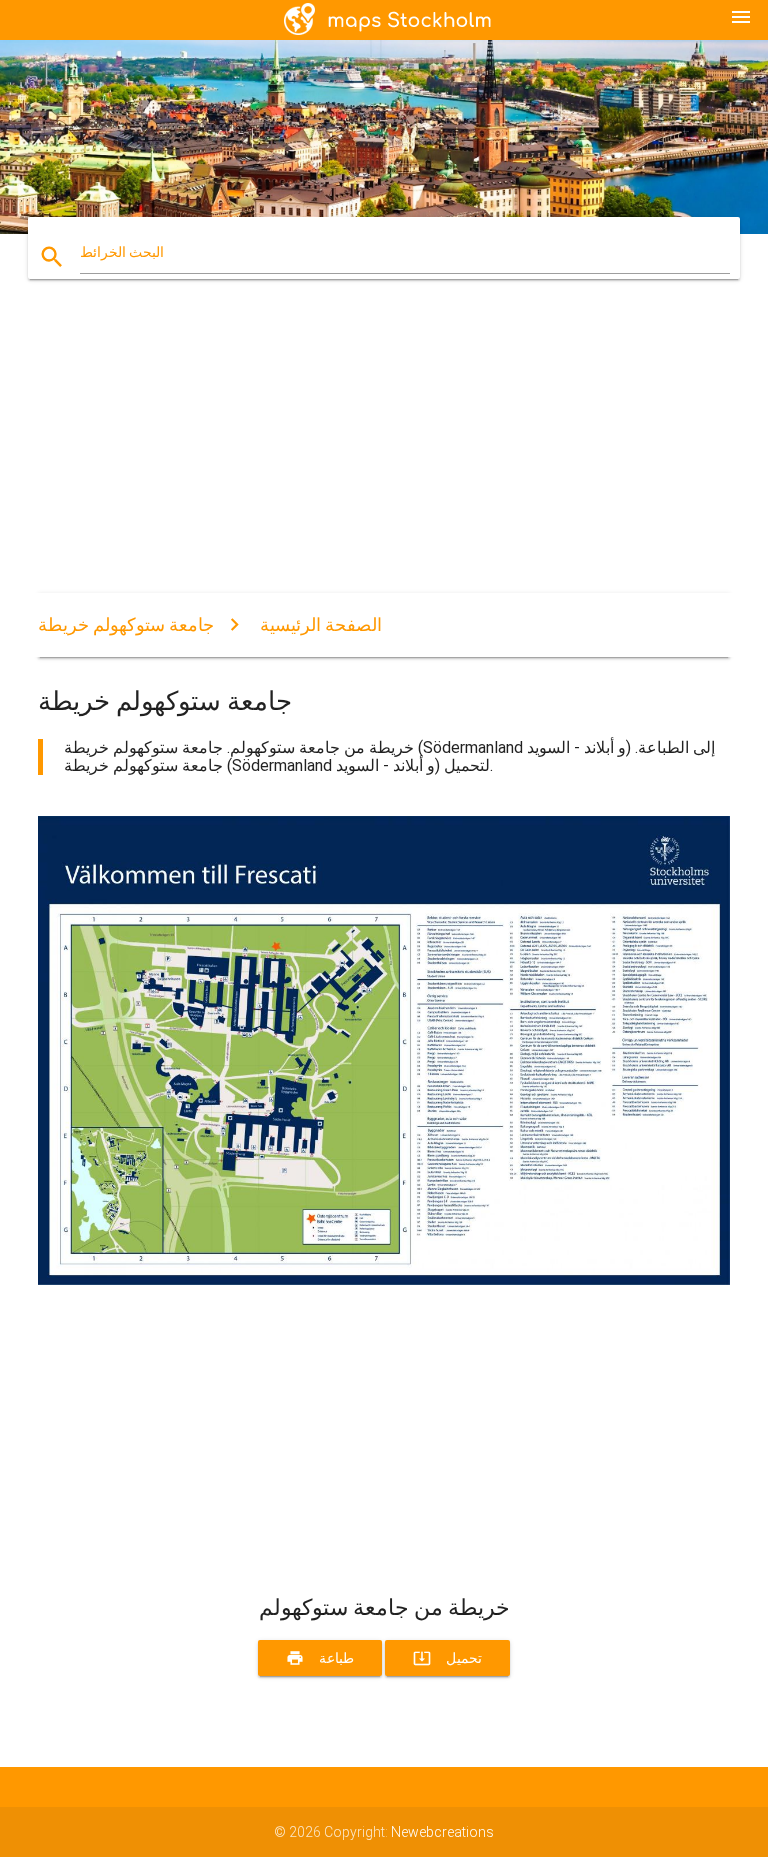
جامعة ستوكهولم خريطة (126, 624)
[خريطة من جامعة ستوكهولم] (383, 1280)
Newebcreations (442, 1832)
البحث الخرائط (122, 252)
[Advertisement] (383, 453)
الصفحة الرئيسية (321, 624)
